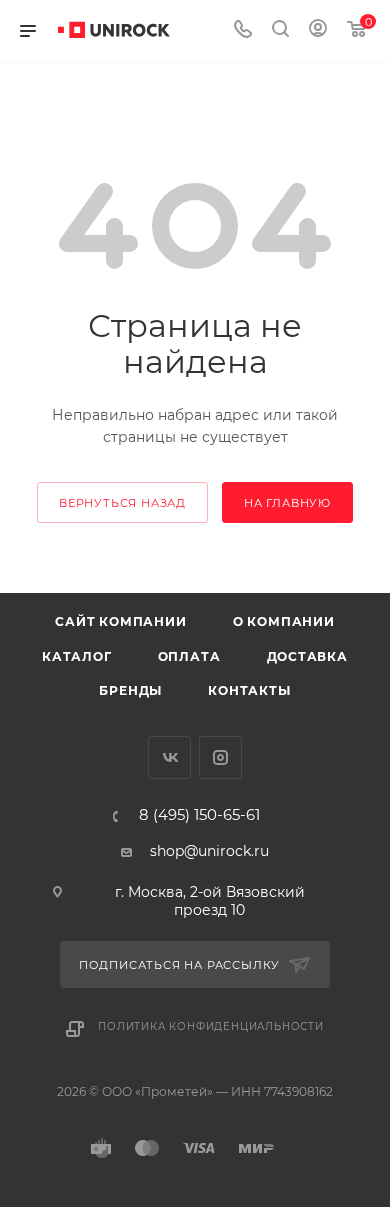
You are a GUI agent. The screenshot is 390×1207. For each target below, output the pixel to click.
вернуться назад (122, 503)
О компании (284, 621)
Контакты (249, 690)
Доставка (307, 656)
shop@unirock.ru (209, 851)
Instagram (220, 757)
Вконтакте (169, 757)
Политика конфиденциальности (211, 1026)
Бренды (130, 690)
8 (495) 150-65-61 (199, 815)
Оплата (189, 656)
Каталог (77, 656)
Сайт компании (120, 621)
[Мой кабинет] (318, 31)
